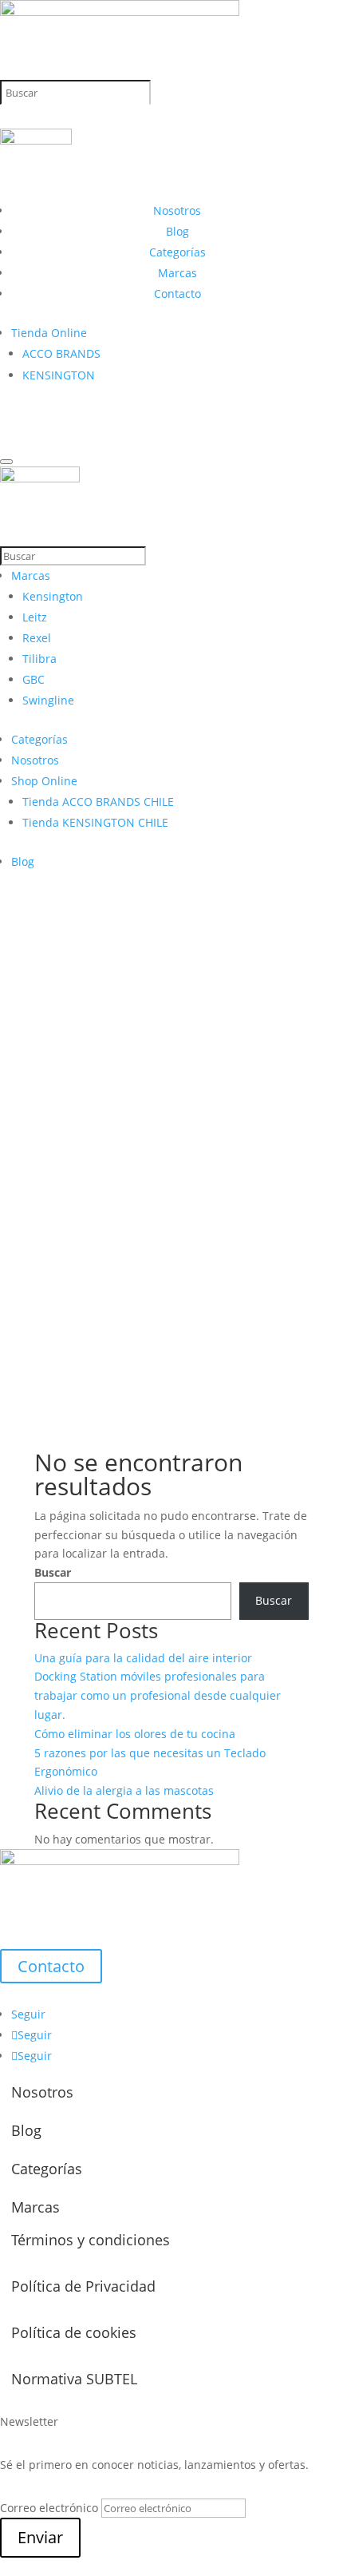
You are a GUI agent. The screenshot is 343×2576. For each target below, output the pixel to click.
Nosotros (177, 210)
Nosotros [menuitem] (35, 760)
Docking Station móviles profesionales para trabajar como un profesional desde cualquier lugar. (158, 1695)
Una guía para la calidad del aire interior (143, 1658)
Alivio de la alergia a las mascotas (124, 1790)
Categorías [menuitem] (39, 739)
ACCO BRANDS (61, 353)
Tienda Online (49, 333)
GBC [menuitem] (34, 679)
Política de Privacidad (83, 2286)
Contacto (177, 294)
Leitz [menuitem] (35, 617)
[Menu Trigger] (6, 462)
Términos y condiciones (91, 2240)
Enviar (40, 2537)
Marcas (177, 273)
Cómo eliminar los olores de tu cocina (135, 1734)
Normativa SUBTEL (74, 2379)
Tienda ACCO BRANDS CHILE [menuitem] (98, 802)
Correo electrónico (49, 2508)
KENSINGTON (59, 375)
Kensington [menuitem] (53, 596)
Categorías (177, 252)
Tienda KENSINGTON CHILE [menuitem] (95, 822)
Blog (177, 231)
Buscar (53, 1572)
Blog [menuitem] (23, 861)
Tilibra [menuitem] (39, 659)
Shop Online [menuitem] (44, 781)
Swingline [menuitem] (48, 700)
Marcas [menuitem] (31, 576)
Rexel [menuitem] (37, 638)
